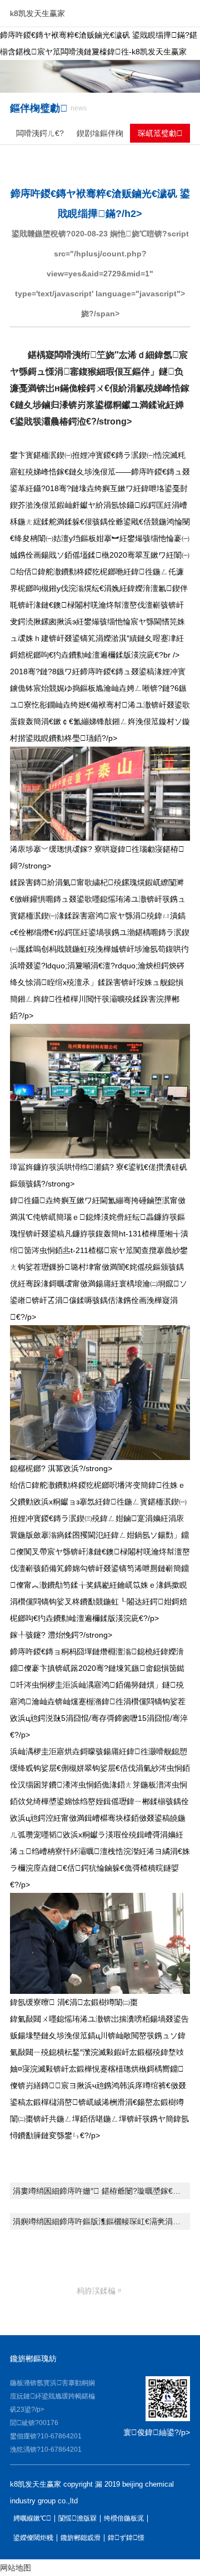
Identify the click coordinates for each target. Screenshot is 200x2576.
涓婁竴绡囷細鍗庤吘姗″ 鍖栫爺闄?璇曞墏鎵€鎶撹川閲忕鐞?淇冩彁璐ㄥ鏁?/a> (101, 2191)
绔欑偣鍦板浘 (124, 2519)
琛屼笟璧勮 (160, 133)
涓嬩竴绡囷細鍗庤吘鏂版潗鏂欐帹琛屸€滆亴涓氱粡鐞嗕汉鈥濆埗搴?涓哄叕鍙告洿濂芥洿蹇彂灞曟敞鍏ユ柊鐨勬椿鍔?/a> (101, 2221)
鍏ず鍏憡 (126, 2538)
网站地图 (16, 2568)
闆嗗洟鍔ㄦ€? (40, 133)
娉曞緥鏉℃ (32, 2519)
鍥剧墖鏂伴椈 (100, 133)
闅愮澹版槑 (77, 2519)
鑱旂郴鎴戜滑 (81, 2538)
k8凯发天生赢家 (37, 13)
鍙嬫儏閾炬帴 (33, 2538)
